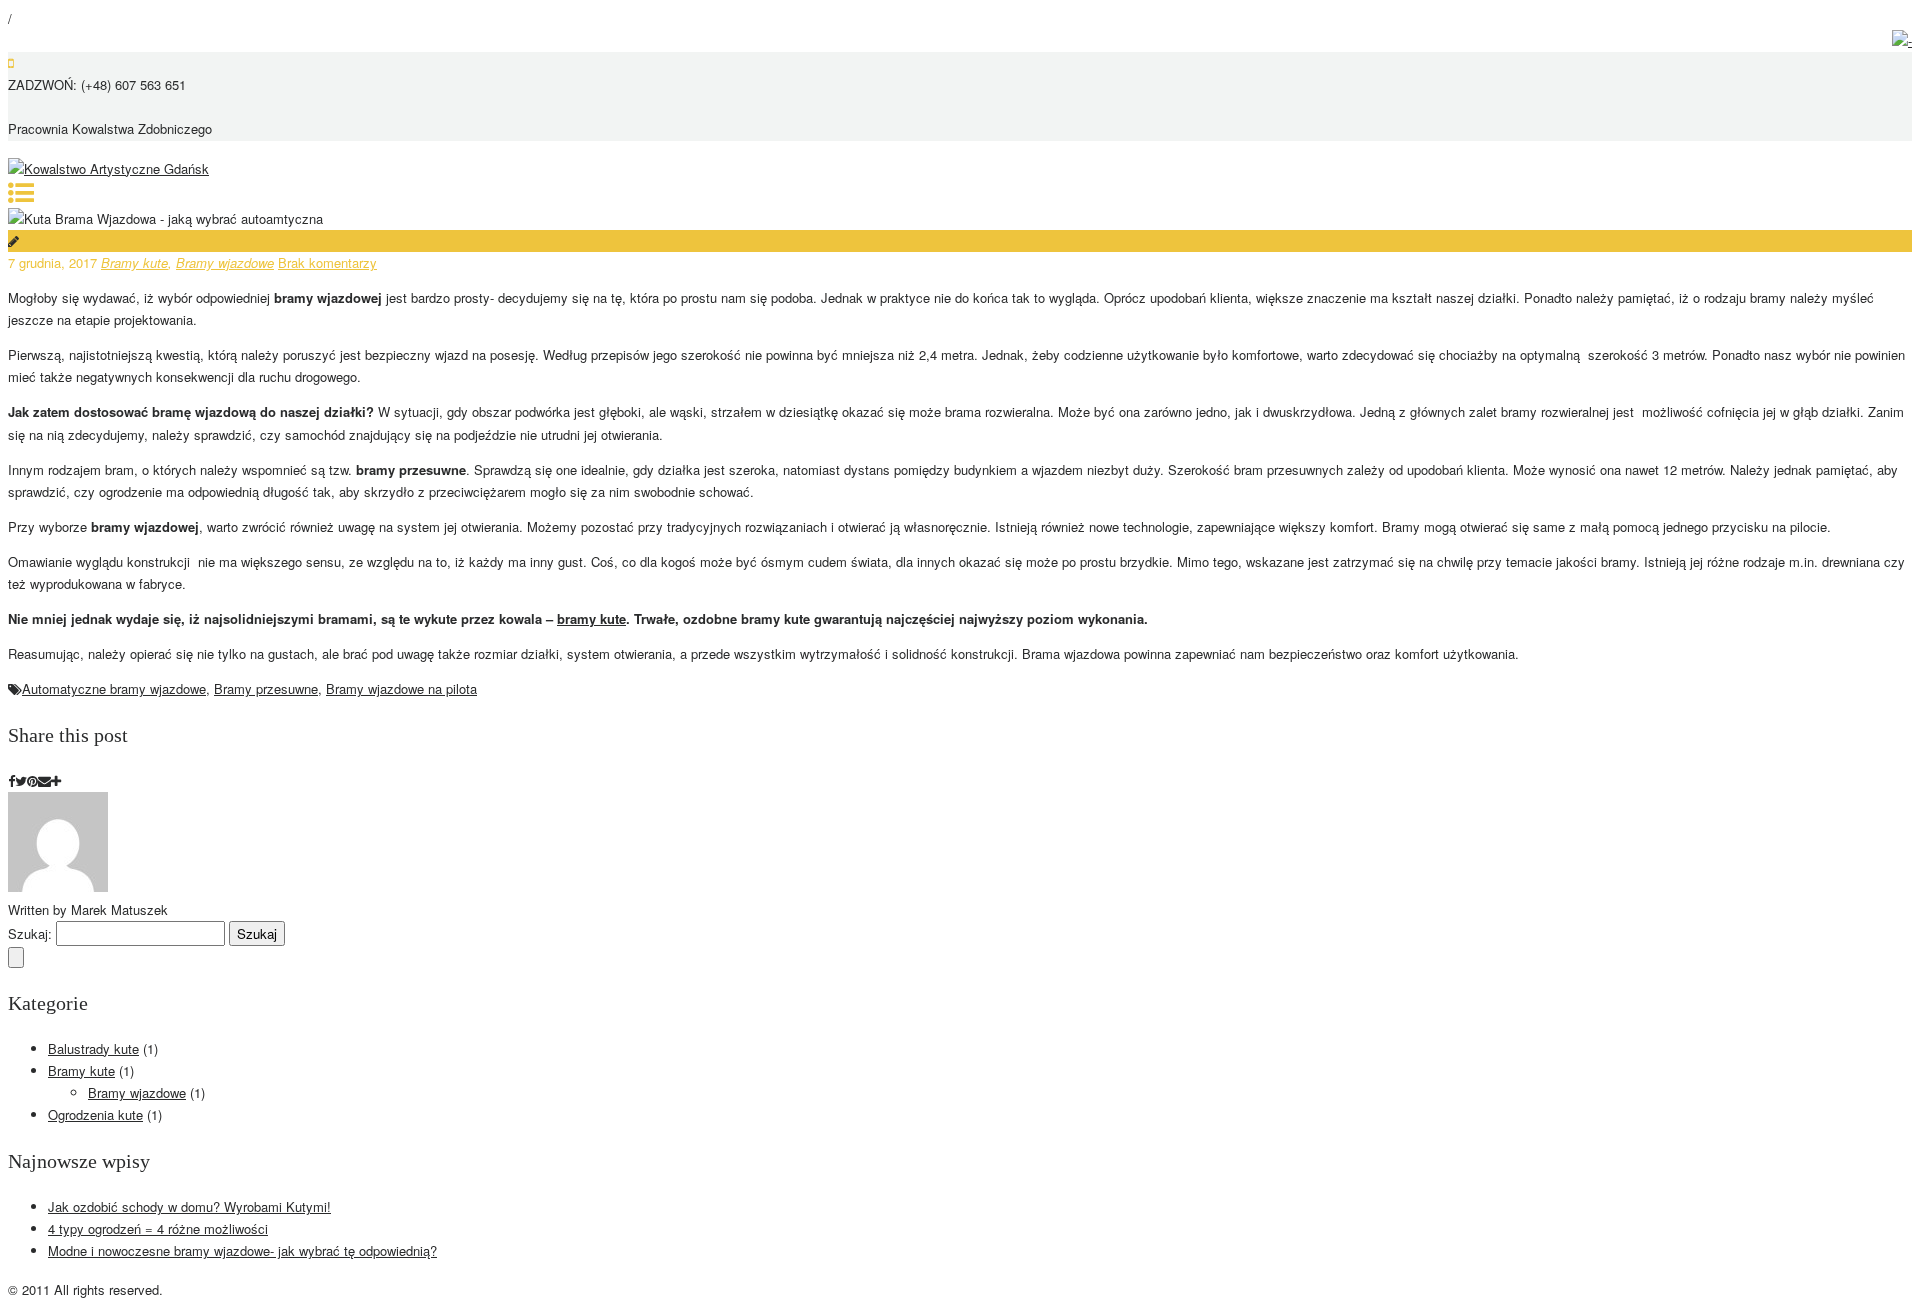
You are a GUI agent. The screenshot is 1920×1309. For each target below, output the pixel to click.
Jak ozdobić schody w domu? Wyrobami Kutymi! (189, 1206)
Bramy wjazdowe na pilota (401, 688)
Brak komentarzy (327, 262)
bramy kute (591, 618)
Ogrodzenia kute (95, 1114)
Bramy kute (134, 262)
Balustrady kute (93, 1048)
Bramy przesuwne (266, 688)
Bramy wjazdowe (225, 262)
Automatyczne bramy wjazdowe (114, 688)
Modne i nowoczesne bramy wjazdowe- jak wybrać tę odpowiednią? (242, 1250)
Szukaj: (30, 933)
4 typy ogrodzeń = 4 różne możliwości (158, 1228)
